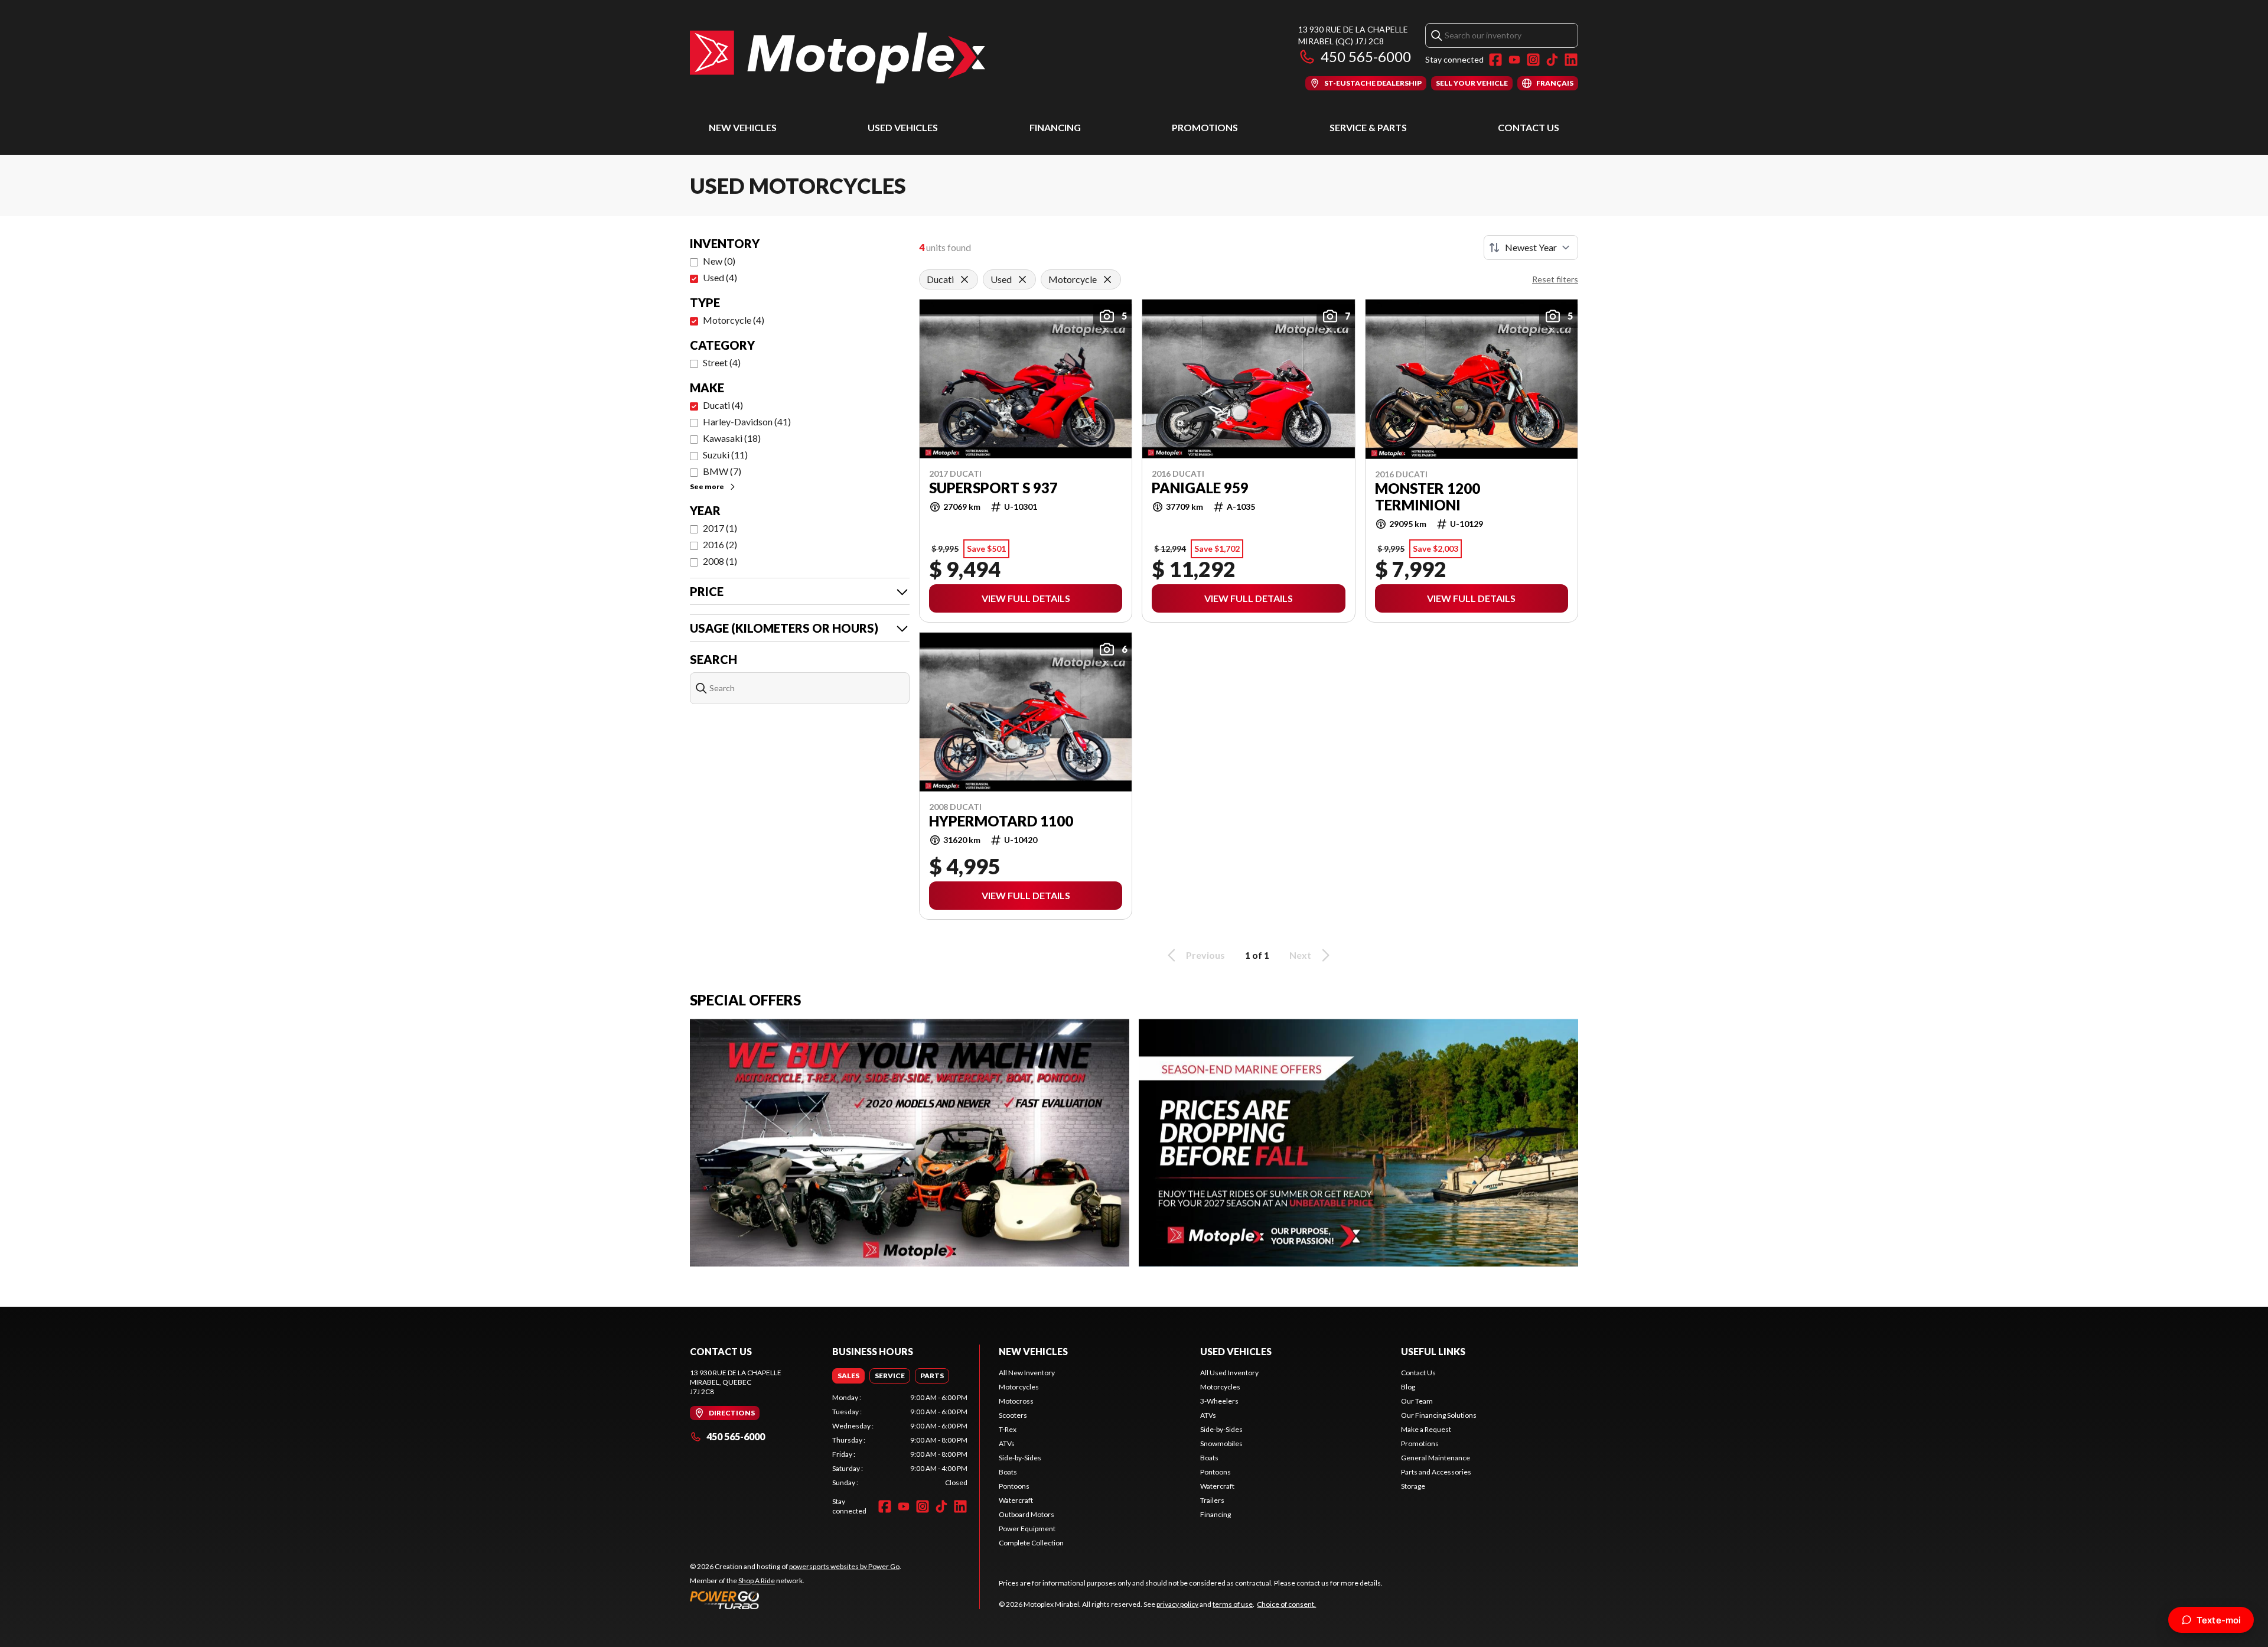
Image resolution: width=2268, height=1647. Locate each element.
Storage (1413, 1486)
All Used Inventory (1229, 1373)
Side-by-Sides (1020, 1458)
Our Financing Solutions (1439, 1415)
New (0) (719, 261)
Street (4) (722, 362)
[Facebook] (1495, 60)
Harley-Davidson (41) (747, 421)
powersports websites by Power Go (844, 1566)
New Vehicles (743, 127)
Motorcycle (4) (734, 320)
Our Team (1417, 1401)
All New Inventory (1027, 1373)
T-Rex (1008, 1429)
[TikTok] (1552, 60)
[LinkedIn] (1571, 60)
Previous (1205, 955)
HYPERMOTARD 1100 (1001, 821)
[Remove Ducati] (964, 279)
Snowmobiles (1221, 1443)
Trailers (1212, 1500)
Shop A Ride (757, 1581)
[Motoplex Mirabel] (838, 57)
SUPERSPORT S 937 (993, 488)
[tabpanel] (900, 1440)
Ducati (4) (723, 405)
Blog (1408, 1387)
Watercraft (1016, 1500)
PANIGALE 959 (1200, 488)
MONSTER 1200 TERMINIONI (1428, 497)
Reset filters (1555, 279)
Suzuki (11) (725, 455)
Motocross (1016, 1401)
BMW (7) (722, 471)
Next (1300, 955)
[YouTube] (1514, 60)
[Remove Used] (1022, 279)
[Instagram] (1533, 60)
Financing (1055, 127)
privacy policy (1177, 1604)
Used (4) (720, 277)
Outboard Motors (1027, 1514)
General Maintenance (1436, 1458)
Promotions (1205, 127)
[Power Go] (796, 1600)
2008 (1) (720, 561)
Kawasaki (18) (732, 438)
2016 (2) (720, 544)
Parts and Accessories (1436, 1472)
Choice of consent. (1286, 1604)
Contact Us (1529, 127)
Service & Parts (1368, 127)
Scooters (1013, 1415)
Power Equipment (1027, 1529)
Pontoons (1014, 1486)
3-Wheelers (1219, 1401)
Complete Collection (1031, 1543)
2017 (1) (720, 528)
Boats (1008, 1472)
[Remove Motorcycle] (1107, 279)
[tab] (848, 1376)
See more (707, 486)
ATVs (1007, 1443)
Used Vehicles (903, 127)
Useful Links (1433, 1351)
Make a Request (1426, 1429)
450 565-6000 (1366, 56)
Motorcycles (1019, 1387)
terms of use (1233, 1604)
